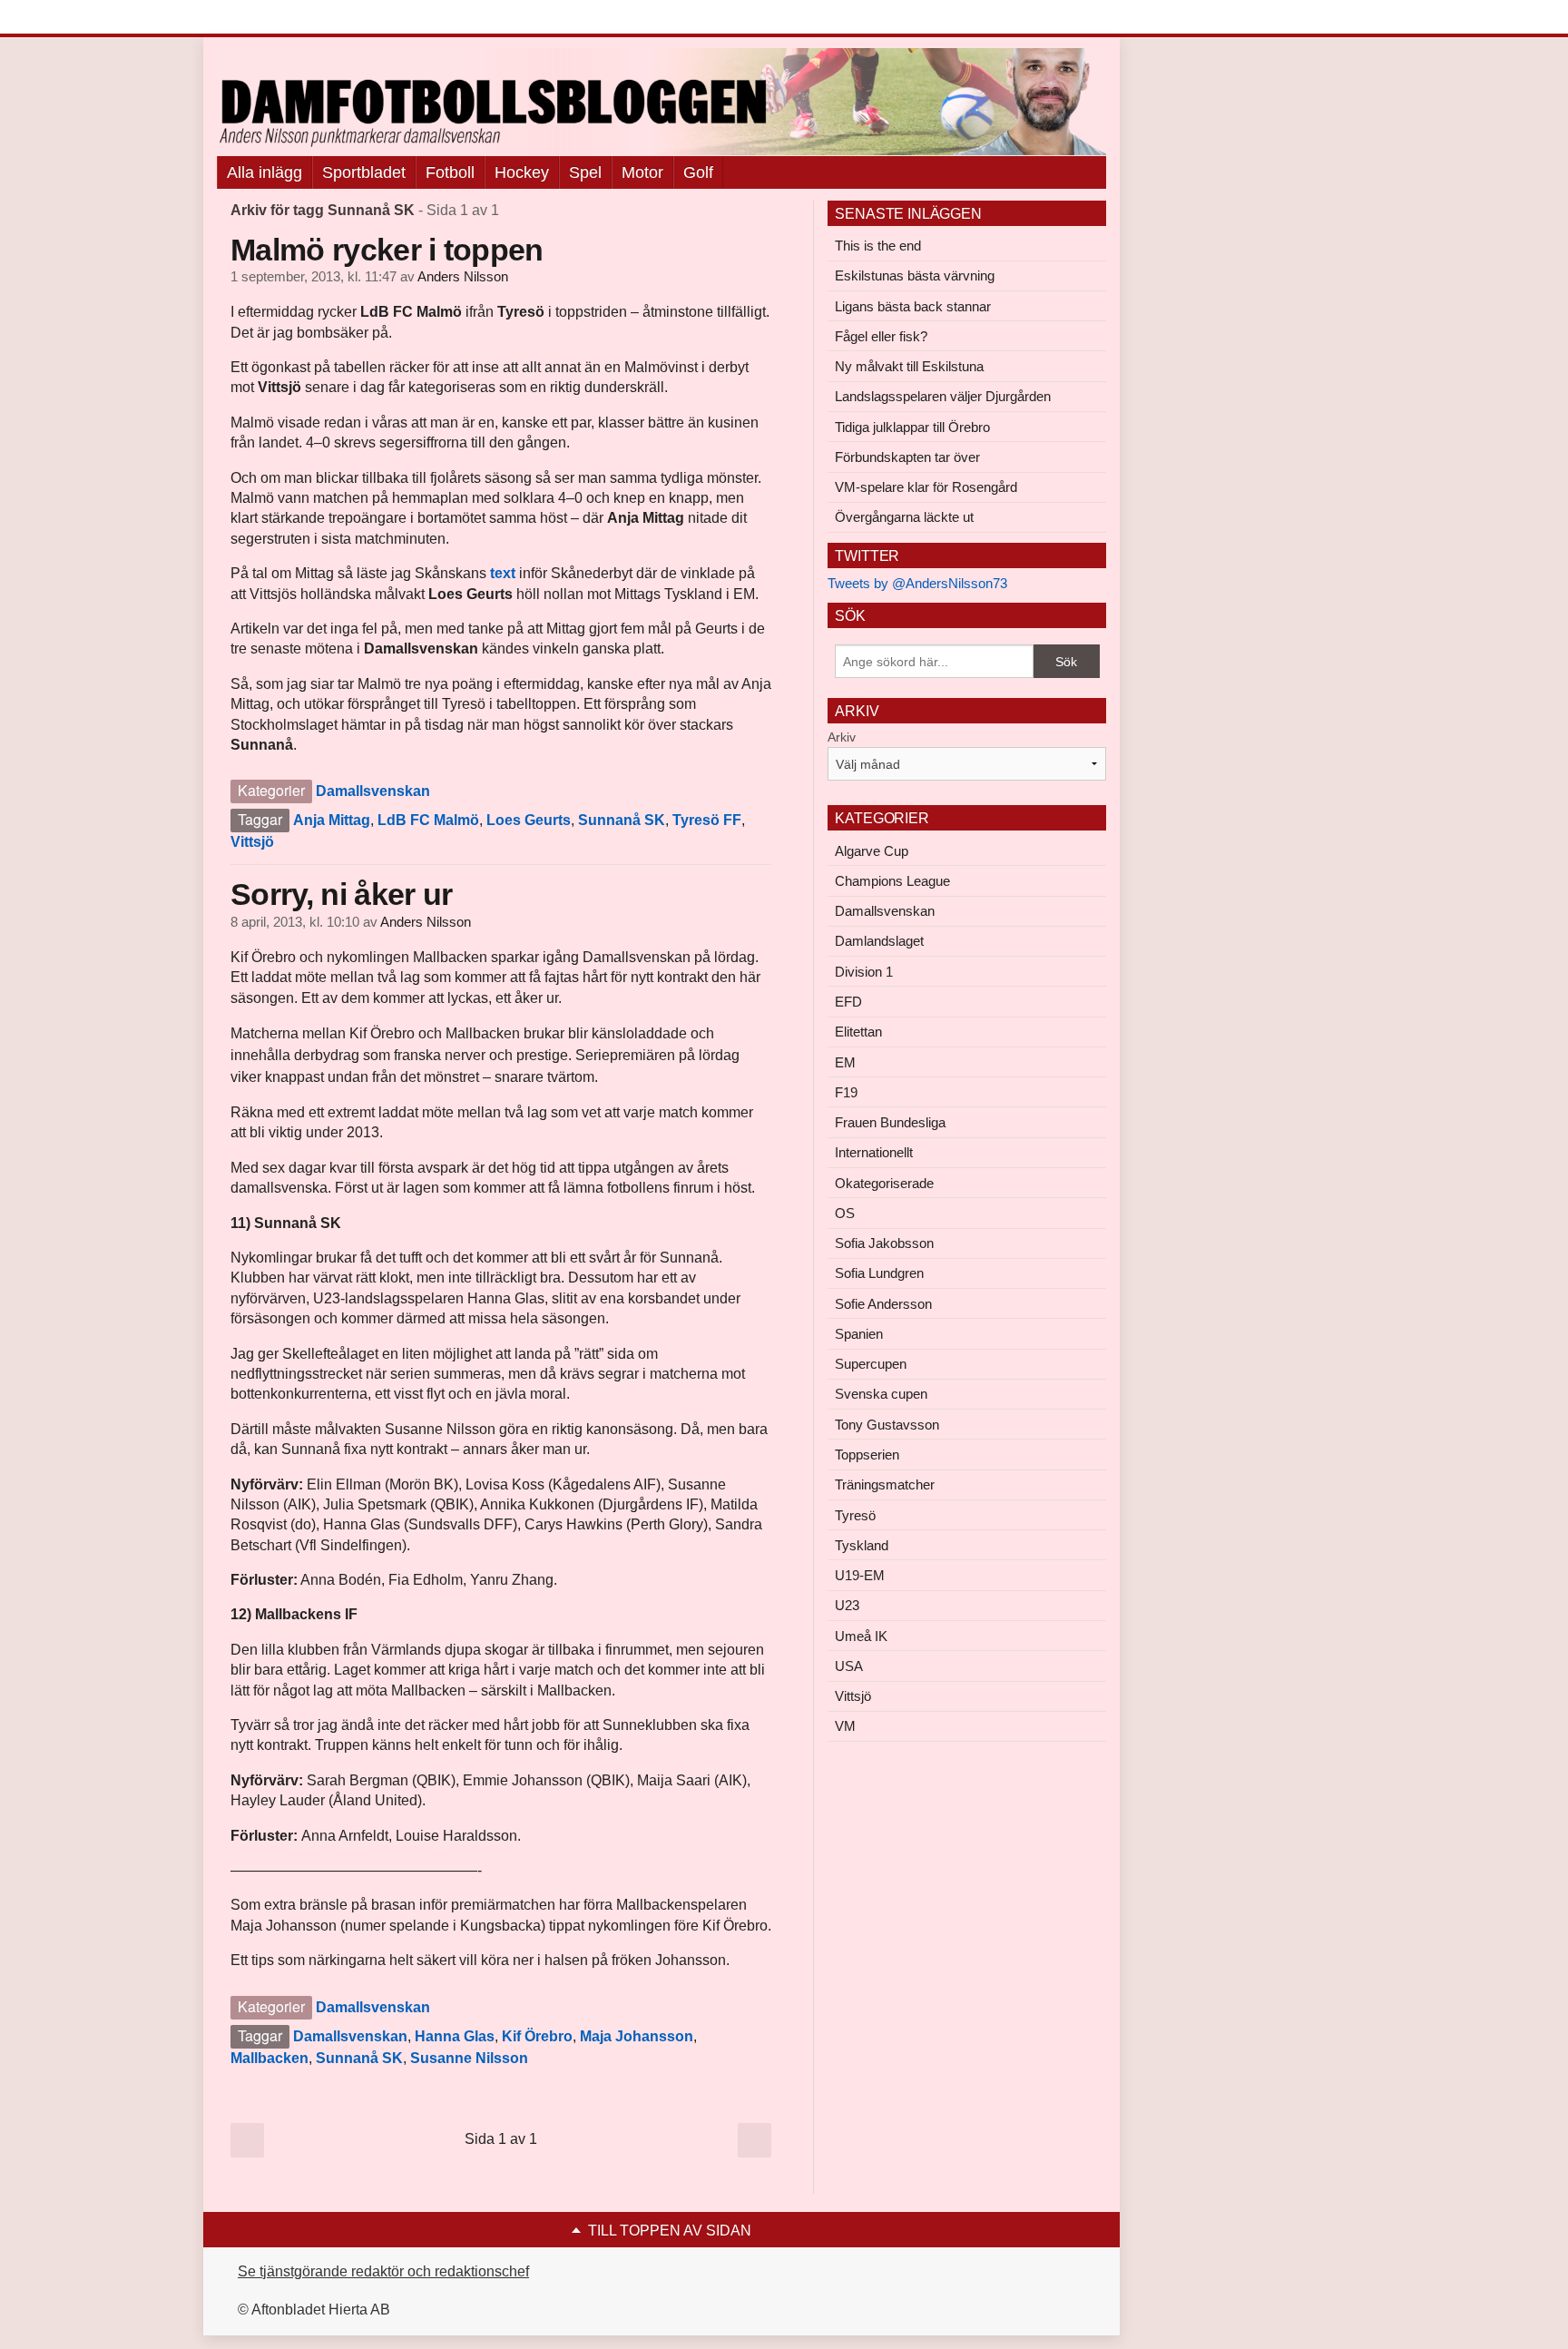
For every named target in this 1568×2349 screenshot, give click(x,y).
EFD (848, 1002)
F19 (846, 1092)
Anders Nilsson (463, 277)
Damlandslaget (879, 941)
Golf (698, 172)
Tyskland (862, 1545)
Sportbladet (364, 172)
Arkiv (842, 737)
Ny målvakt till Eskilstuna (909, 366)
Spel (585, 172)
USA (849, 1666)
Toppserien (867, 1455)
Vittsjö (252, 842)
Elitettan (858, 1032)
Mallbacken (269, 2058)
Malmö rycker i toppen (387, 250)
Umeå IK (861, 1636)
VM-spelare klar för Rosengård (926, 487)
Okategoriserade (884, 1183)
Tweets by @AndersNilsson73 (917, 583)
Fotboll (450, 172)
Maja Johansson (637, 2036)
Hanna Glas (455, 2036)
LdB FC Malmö (428, 820)
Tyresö (855, 1515)
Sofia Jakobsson (884, 1243)
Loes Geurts (529, 820)
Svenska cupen (881, 1394)
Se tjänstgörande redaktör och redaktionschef (383, 2271)
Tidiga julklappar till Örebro (912, 427)
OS (845, 1213)
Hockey (522, 172)
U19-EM (860, 1575)
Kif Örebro (537, 2036)
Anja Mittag (332, 820)
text (503, 573)
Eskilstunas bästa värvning (915, 275)
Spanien (859, 1334)
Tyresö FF (707, 820)
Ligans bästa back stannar (913, 306)
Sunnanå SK (622, 820)
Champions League (892, 881)
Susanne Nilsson (469, 2058)
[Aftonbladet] (285, 18)
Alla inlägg (265, 172)
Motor (642, 172)
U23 (847, 1605)
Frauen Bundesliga (890, 1122)
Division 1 (864, 972)
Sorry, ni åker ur (341, 894)
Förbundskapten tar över (907, 457)
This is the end (878, 246)
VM (845, 1726)
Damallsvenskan (373, 791)
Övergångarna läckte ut (904, 517)
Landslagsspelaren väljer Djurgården (943, 396)
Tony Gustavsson (887, 1425)
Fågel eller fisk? (881, 336)
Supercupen (871, 1364)
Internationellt (874, 1152)
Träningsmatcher (885, 1484)
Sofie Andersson (883, 1304)
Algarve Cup (872, 851)
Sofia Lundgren (879, 1273)
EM (845, 1062)
